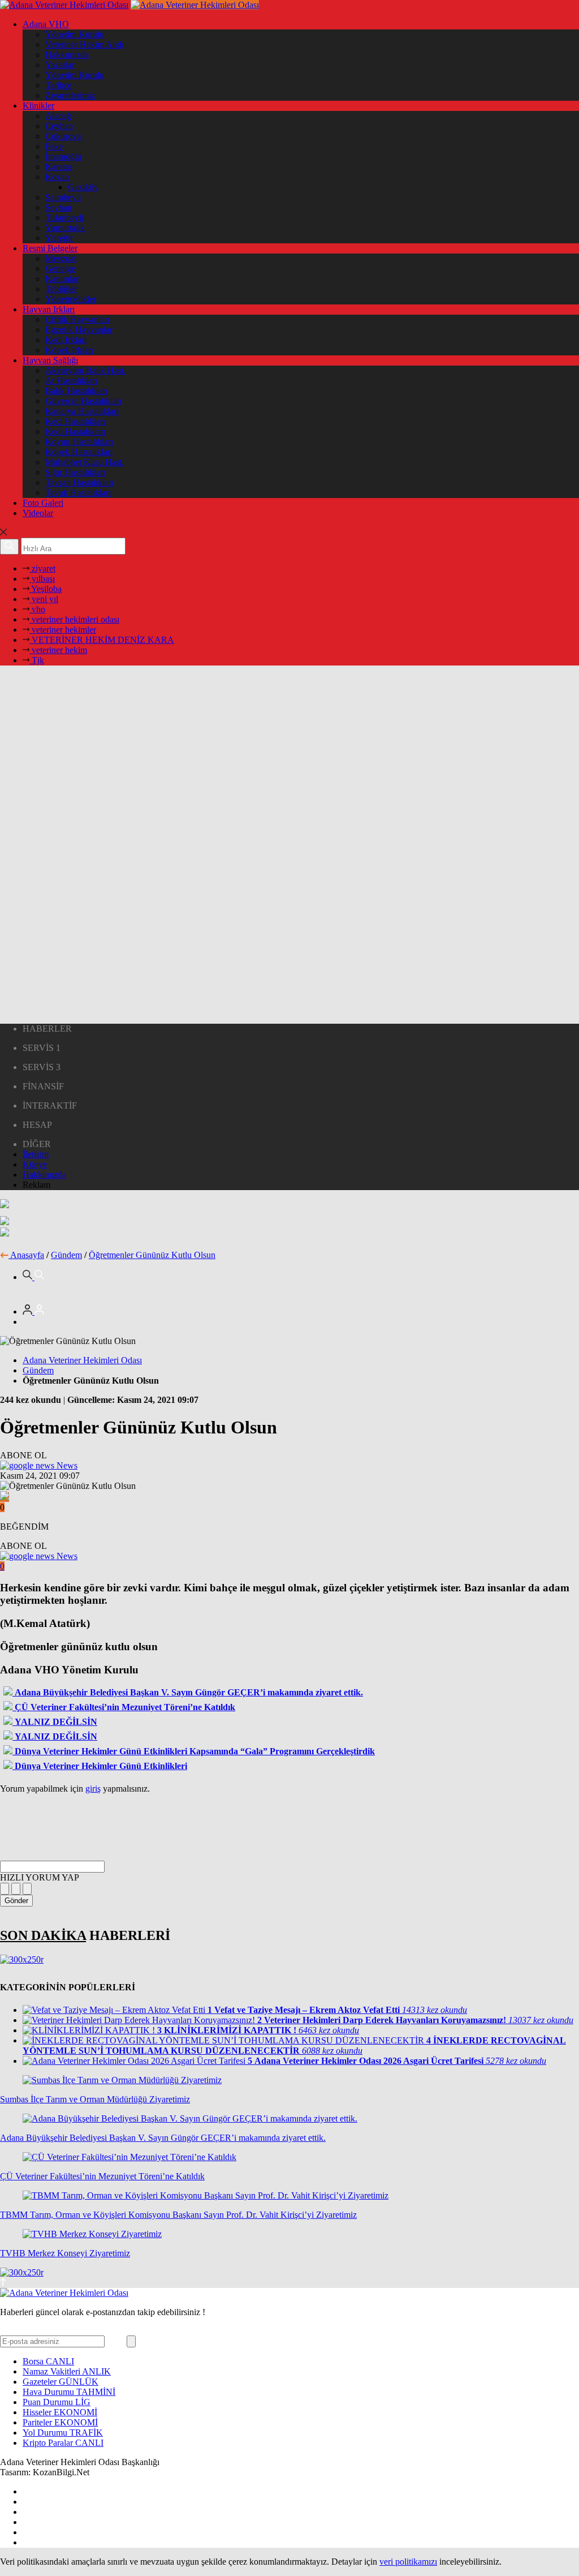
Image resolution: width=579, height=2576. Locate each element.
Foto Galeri (43, 503)
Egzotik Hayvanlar (79, 330)
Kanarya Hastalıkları (82, 411)
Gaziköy (83, 187)
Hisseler (60, 2412)
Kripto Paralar (63, 2443)
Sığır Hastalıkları (75, 472)
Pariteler (60, 2422)
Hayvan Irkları (49, 309)
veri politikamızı (408, 2562)
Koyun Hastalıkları (79, 442)
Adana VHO (46, 24)
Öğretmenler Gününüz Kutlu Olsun (152, 1255)
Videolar (38, 513)
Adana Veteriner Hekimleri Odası (82, 1360)
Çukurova (63, 136)
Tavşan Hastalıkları (79, 482)
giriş (93, 1789)
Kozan (57, 177)
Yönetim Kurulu (75, 34)
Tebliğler (61, 289)
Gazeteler (61, 2382)
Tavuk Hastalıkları (78, 493)
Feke (54, 146)
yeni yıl (44, 599)
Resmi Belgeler (50, 248)
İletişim (36, 1154)
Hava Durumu (69, 2392)
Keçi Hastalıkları (75, 421)
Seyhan (59, 207)
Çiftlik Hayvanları (77, 319)
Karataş (59, 167)
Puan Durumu (57, 2402)
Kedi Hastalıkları (75, 432)
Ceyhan (59, 126)
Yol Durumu (63, 2433)
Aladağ (58, 116)
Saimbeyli (63, 197)
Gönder (16, 1901)
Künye (35, 1164)
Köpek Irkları (69, 350)
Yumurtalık (65, 228)
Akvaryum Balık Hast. (86, 370)
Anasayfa (27, 1255)
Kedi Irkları (66, 340)
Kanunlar (62, 279)
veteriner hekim (58, 650)
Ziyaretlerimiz (70, 95)
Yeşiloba (46, 589)
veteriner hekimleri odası (74, 619)
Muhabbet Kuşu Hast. (85, 462)
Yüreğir (59, 238)
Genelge (60, 269)
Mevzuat (61, 258)
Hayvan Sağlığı (50, 360)
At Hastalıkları (71, 381)
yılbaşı (42, 579)
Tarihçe (59, 85)
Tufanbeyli (64, 218)
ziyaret (42, 568)
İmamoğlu (63, 156)
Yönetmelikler (71, 299)
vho (37, 609)
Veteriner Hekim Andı (85, 44)
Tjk (37, 660)
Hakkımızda (67, 55)
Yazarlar (60, 65)
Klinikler (38, 106)
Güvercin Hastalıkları (83, 401)
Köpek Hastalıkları (79, 452)
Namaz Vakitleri (67, 2371)
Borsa (48, 2361)
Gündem (66, 1255)
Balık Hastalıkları (76, 391)
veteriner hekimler (63, 630)
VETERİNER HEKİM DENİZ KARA (102, 640)
